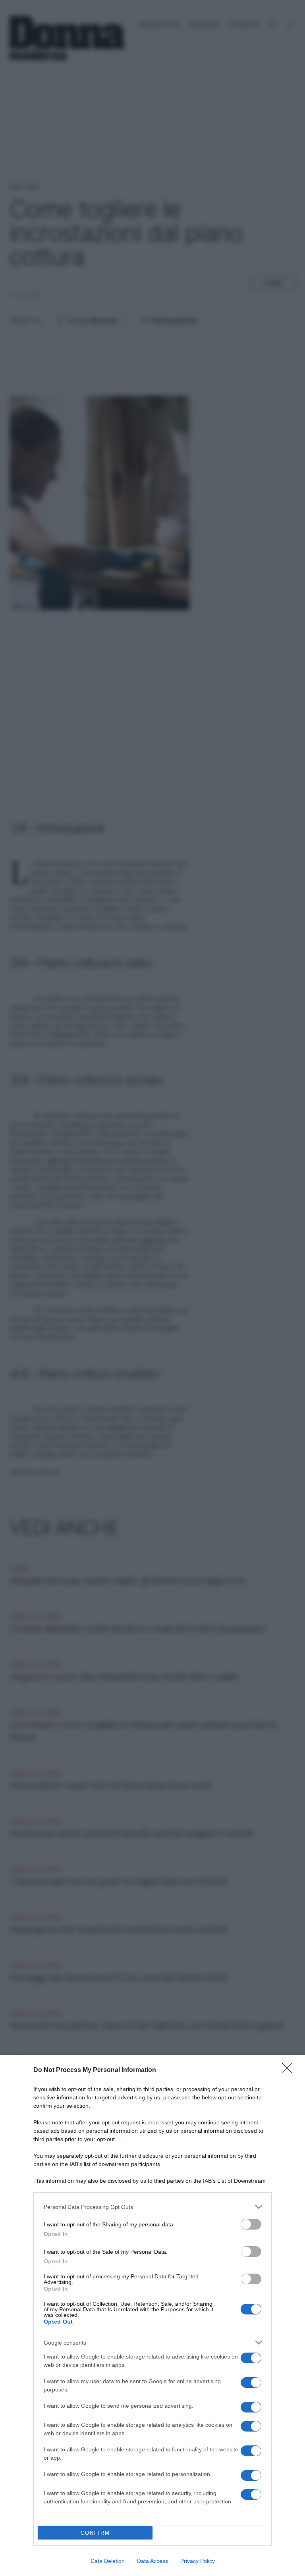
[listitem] (152, 2207)
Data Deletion (108, 2561)
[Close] (290, 2070)
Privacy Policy (198, 2561)
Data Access (152, 2561)
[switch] (251, 2224)
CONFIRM (95, 2533)
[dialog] (152, 2315)
